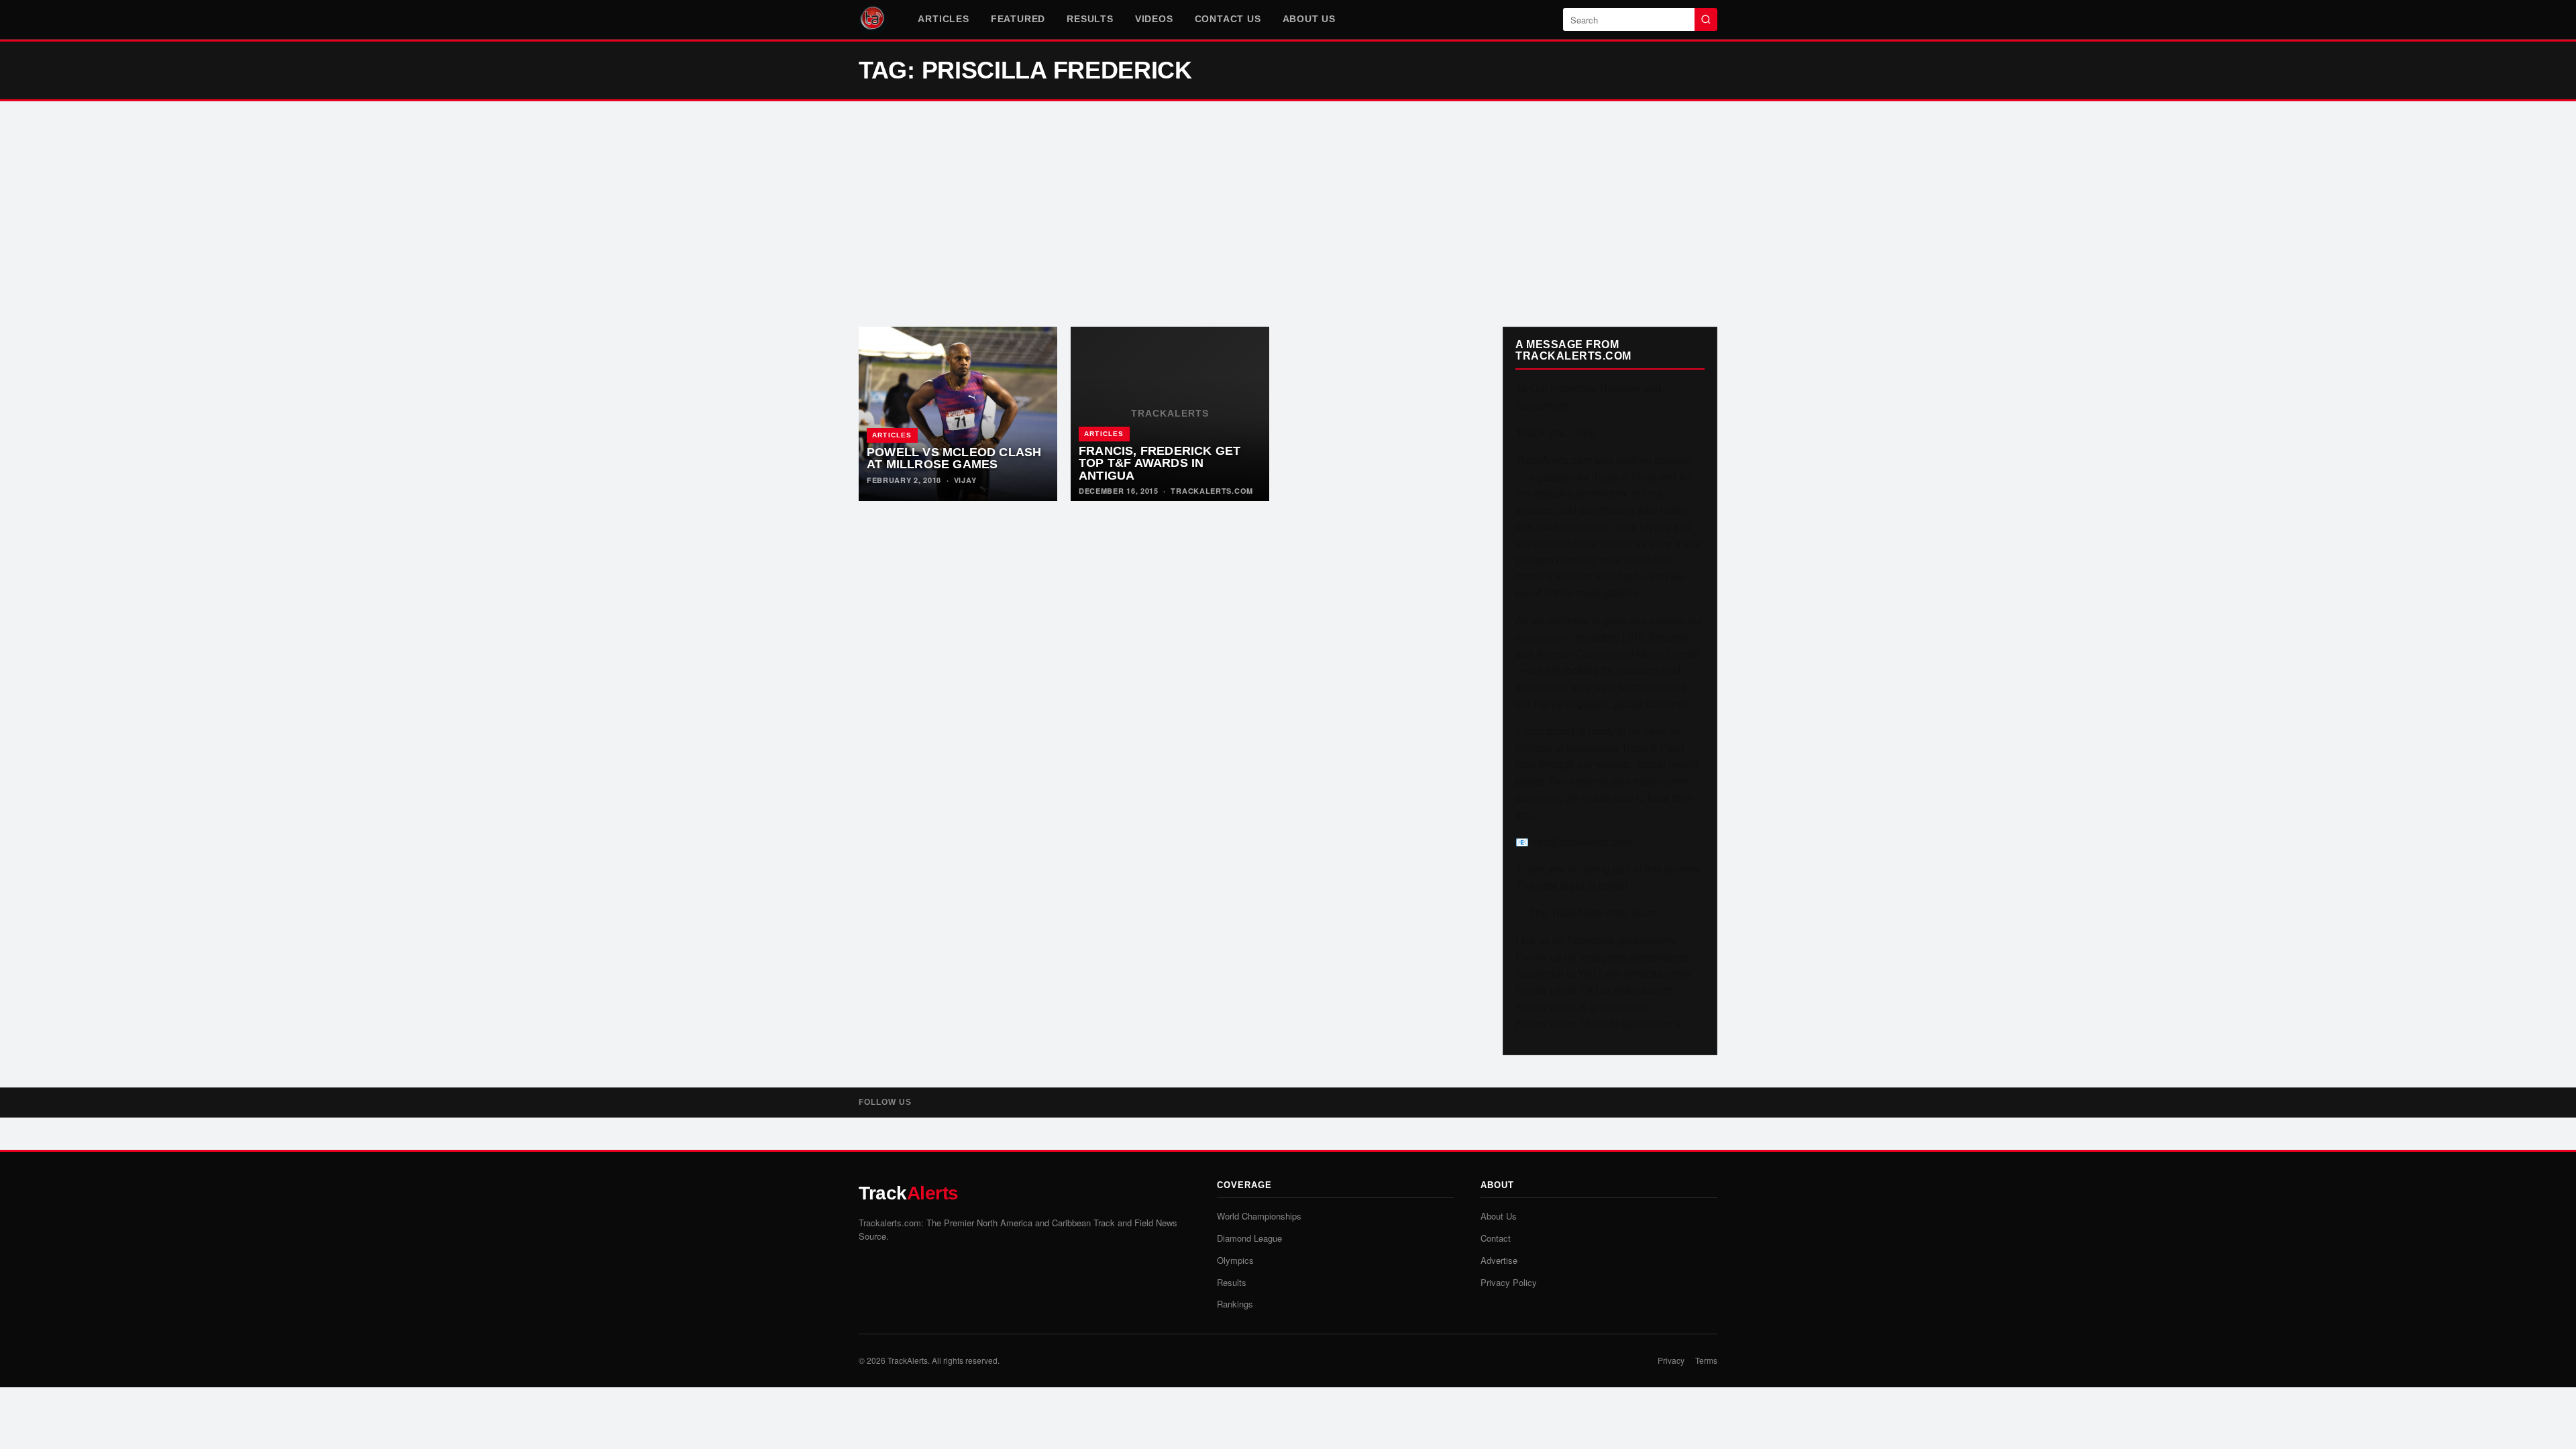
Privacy (1671, 1360)
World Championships (1259, 1216)
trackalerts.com (1212, 491)
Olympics (1235, 1260)
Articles (943, 19)
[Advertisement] (1288, 214)
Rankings (1235, 1304)
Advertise (1499, 1260)
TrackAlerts (908, 1360)
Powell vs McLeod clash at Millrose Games (954, 459)
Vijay (965, 480)
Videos (1154, 19)
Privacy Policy (1509, 1282)
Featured (1018, 19)
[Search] (1706, 19)
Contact (1496, 1238)
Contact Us (1228, 19)
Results (1090, 19)
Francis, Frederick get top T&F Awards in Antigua (1160, 463)
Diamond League (1249, 1238)
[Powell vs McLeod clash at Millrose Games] (958, 414)
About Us (1309, 19)
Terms (1706, 1360)
